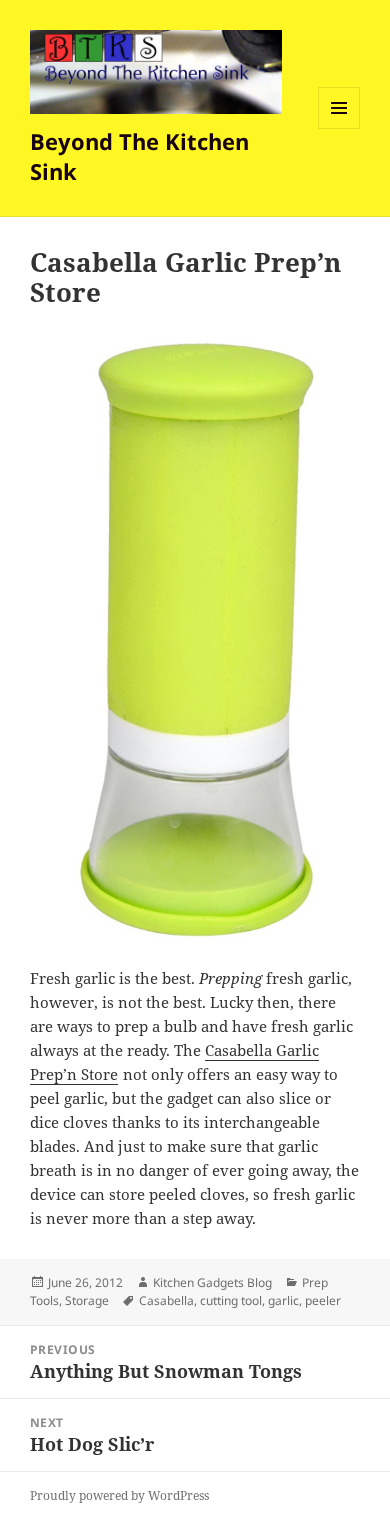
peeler (323, 1300)
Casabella (166, 1300)
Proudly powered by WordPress (119, 1495)
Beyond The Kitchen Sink (139, 156)
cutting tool (231, 1300)
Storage (87, 1300)
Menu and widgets (339, 128)
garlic (283, 1300)
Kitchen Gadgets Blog (212, 1282)
